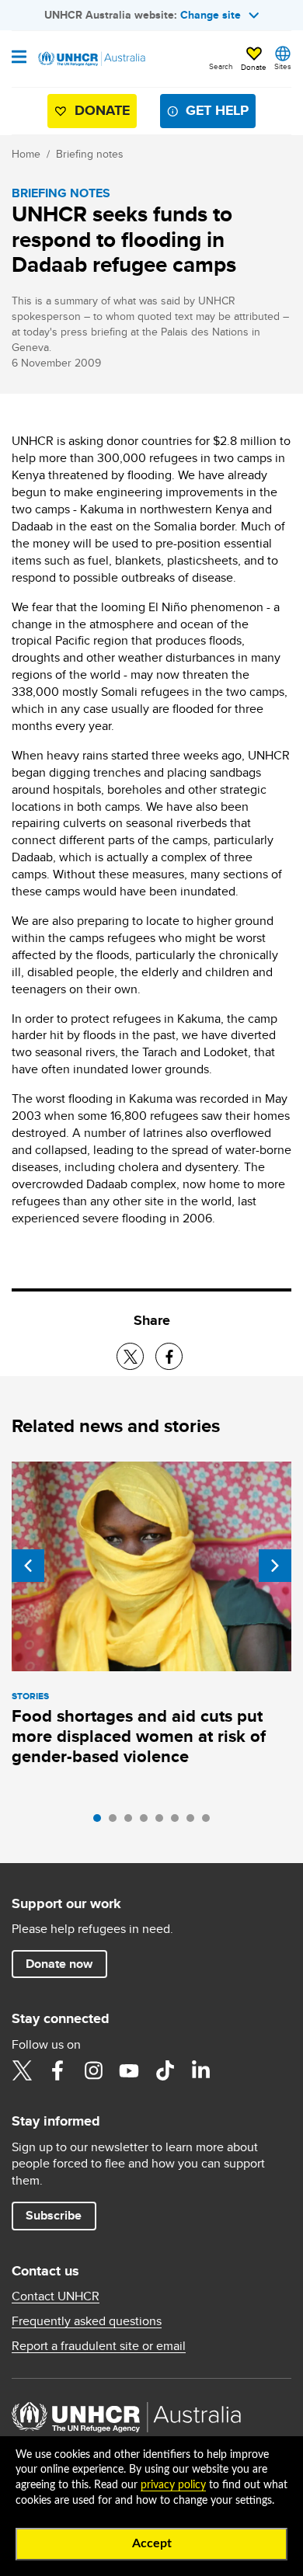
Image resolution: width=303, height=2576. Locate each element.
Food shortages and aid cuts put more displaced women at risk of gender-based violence (139, 1736)
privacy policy (173, 2485)
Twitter (22, 2070)
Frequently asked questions (87, 2321)
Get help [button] (217, 110)
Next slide (275, 1566)
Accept (152, 2543)
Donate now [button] (59, 1964)
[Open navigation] (19, 58)
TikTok (165, 2070)
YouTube (129, 2070)
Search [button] (221, 66)
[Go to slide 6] (179, 1822)
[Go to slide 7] (194, 1822)
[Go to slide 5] (163, 1822)
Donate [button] (254, 67)
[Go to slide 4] (148, 1822)
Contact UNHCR (56, 2296)
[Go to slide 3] (132, 1822)
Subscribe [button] (54, 2215)
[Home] (91, 59)
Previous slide (28, 1566)
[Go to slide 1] (101, 1822)
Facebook (57, 2070)
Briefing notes (90, 154)
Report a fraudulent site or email (99, 2346)
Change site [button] (211, 15)
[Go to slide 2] (117, 1822)
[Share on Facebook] (169, 1356)
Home (26, 154)
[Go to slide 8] (210, 1822)
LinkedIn (200, 2070)
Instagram (93, 2070)
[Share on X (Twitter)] (130, 1356)
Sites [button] (283, 66)
